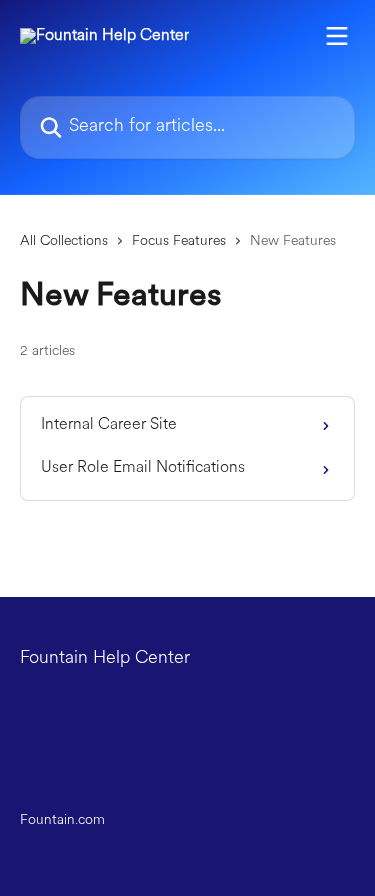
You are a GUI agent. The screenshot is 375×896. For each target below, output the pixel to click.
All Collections (64, 241)
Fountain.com (62, 820)
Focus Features (179, 241)
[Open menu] (337, 36)
